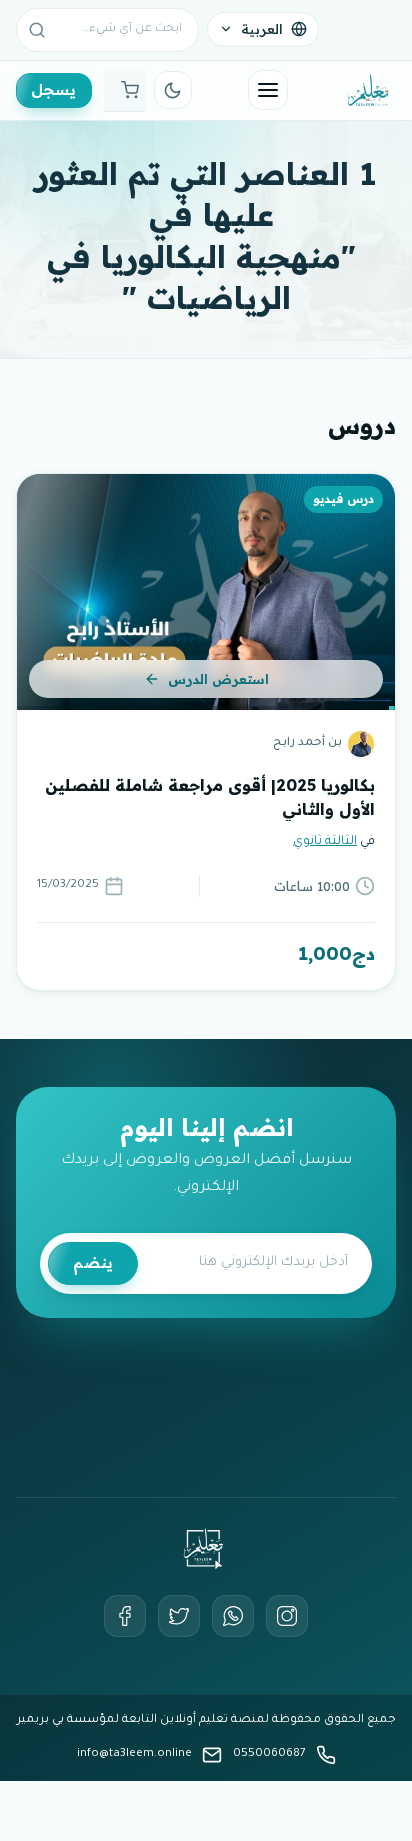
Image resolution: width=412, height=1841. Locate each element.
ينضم (93, 1262)
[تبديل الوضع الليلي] (173, 90)
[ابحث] (37, 30)
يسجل (53, 89)
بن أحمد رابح (307, 743)
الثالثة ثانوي (325, 842)
